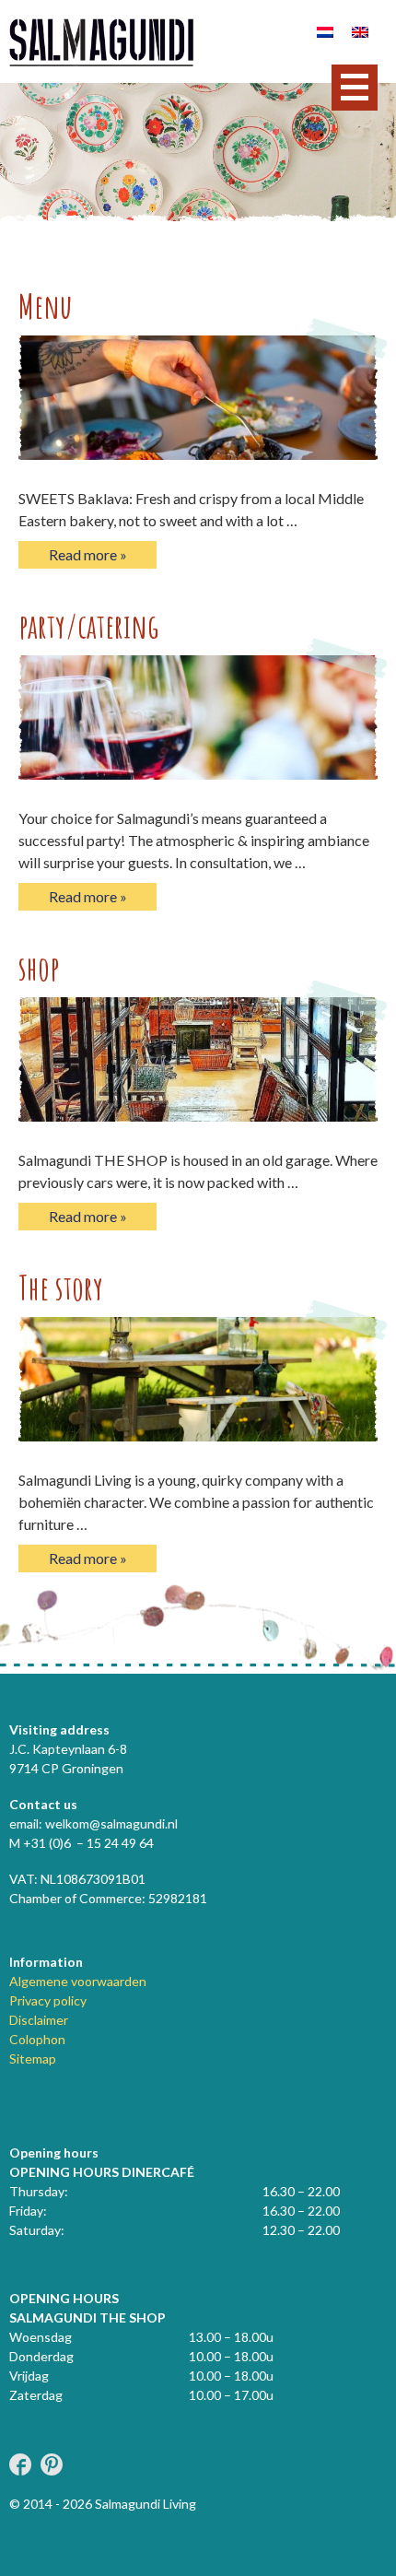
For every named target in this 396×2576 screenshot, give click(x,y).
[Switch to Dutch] (325, 31)
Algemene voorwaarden (78, 1981)
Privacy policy (48, 2000)
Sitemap (33, 2058)
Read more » (88, 554)
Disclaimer (39, 2020)
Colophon (37, 2039)
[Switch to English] (360, 31)
